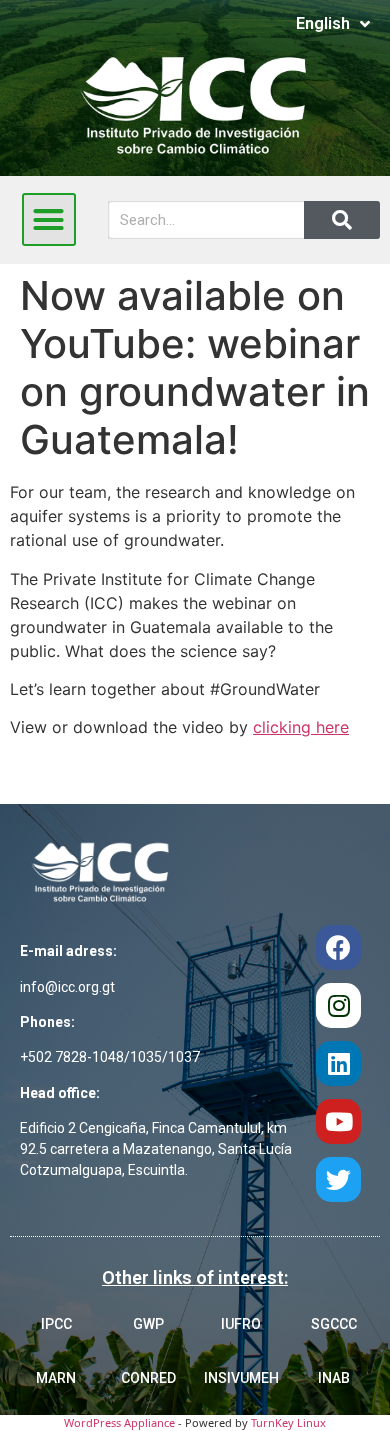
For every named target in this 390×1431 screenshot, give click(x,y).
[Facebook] (338, 947)
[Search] (342, 220)
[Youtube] (338, 1121)
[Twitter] (338, 1179)
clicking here (301, 727)
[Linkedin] (338, 1063)
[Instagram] (338, 1005)
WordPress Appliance (119, 1422)
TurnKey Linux (288, 1422)
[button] (49, 220)
